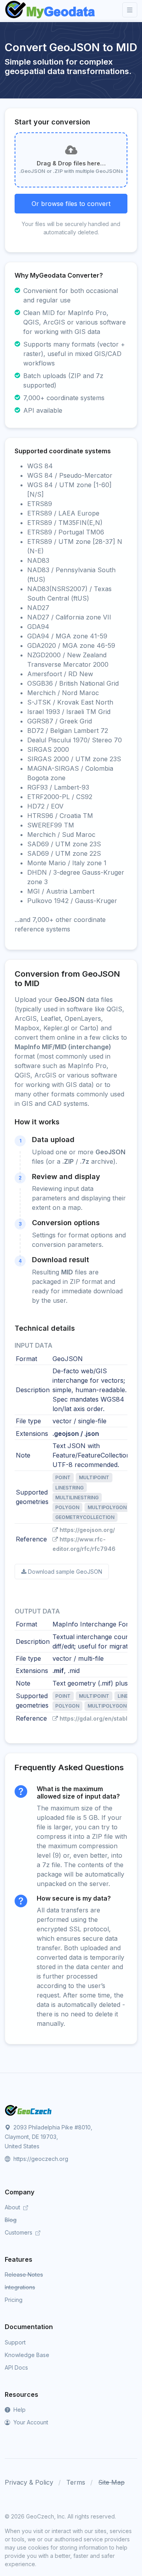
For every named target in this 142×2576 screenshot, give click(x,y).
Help (19, 2410)
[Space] (28, 2110)
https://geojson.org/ (87, 1530)
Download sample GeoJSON (65, 1572)
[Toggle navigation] (130, 10)
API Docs (16, 2367)
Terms (76, 2482)
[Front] (50, 10)
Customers (19, 2232)
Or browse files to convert (71, 204)
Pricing (14, 2300)
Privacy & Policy (29, 2482)
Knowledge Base (27, 2355)
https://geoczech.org (40, 2159)
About (13, 2207)
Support (15, 2342)
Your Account (30, 2422)
